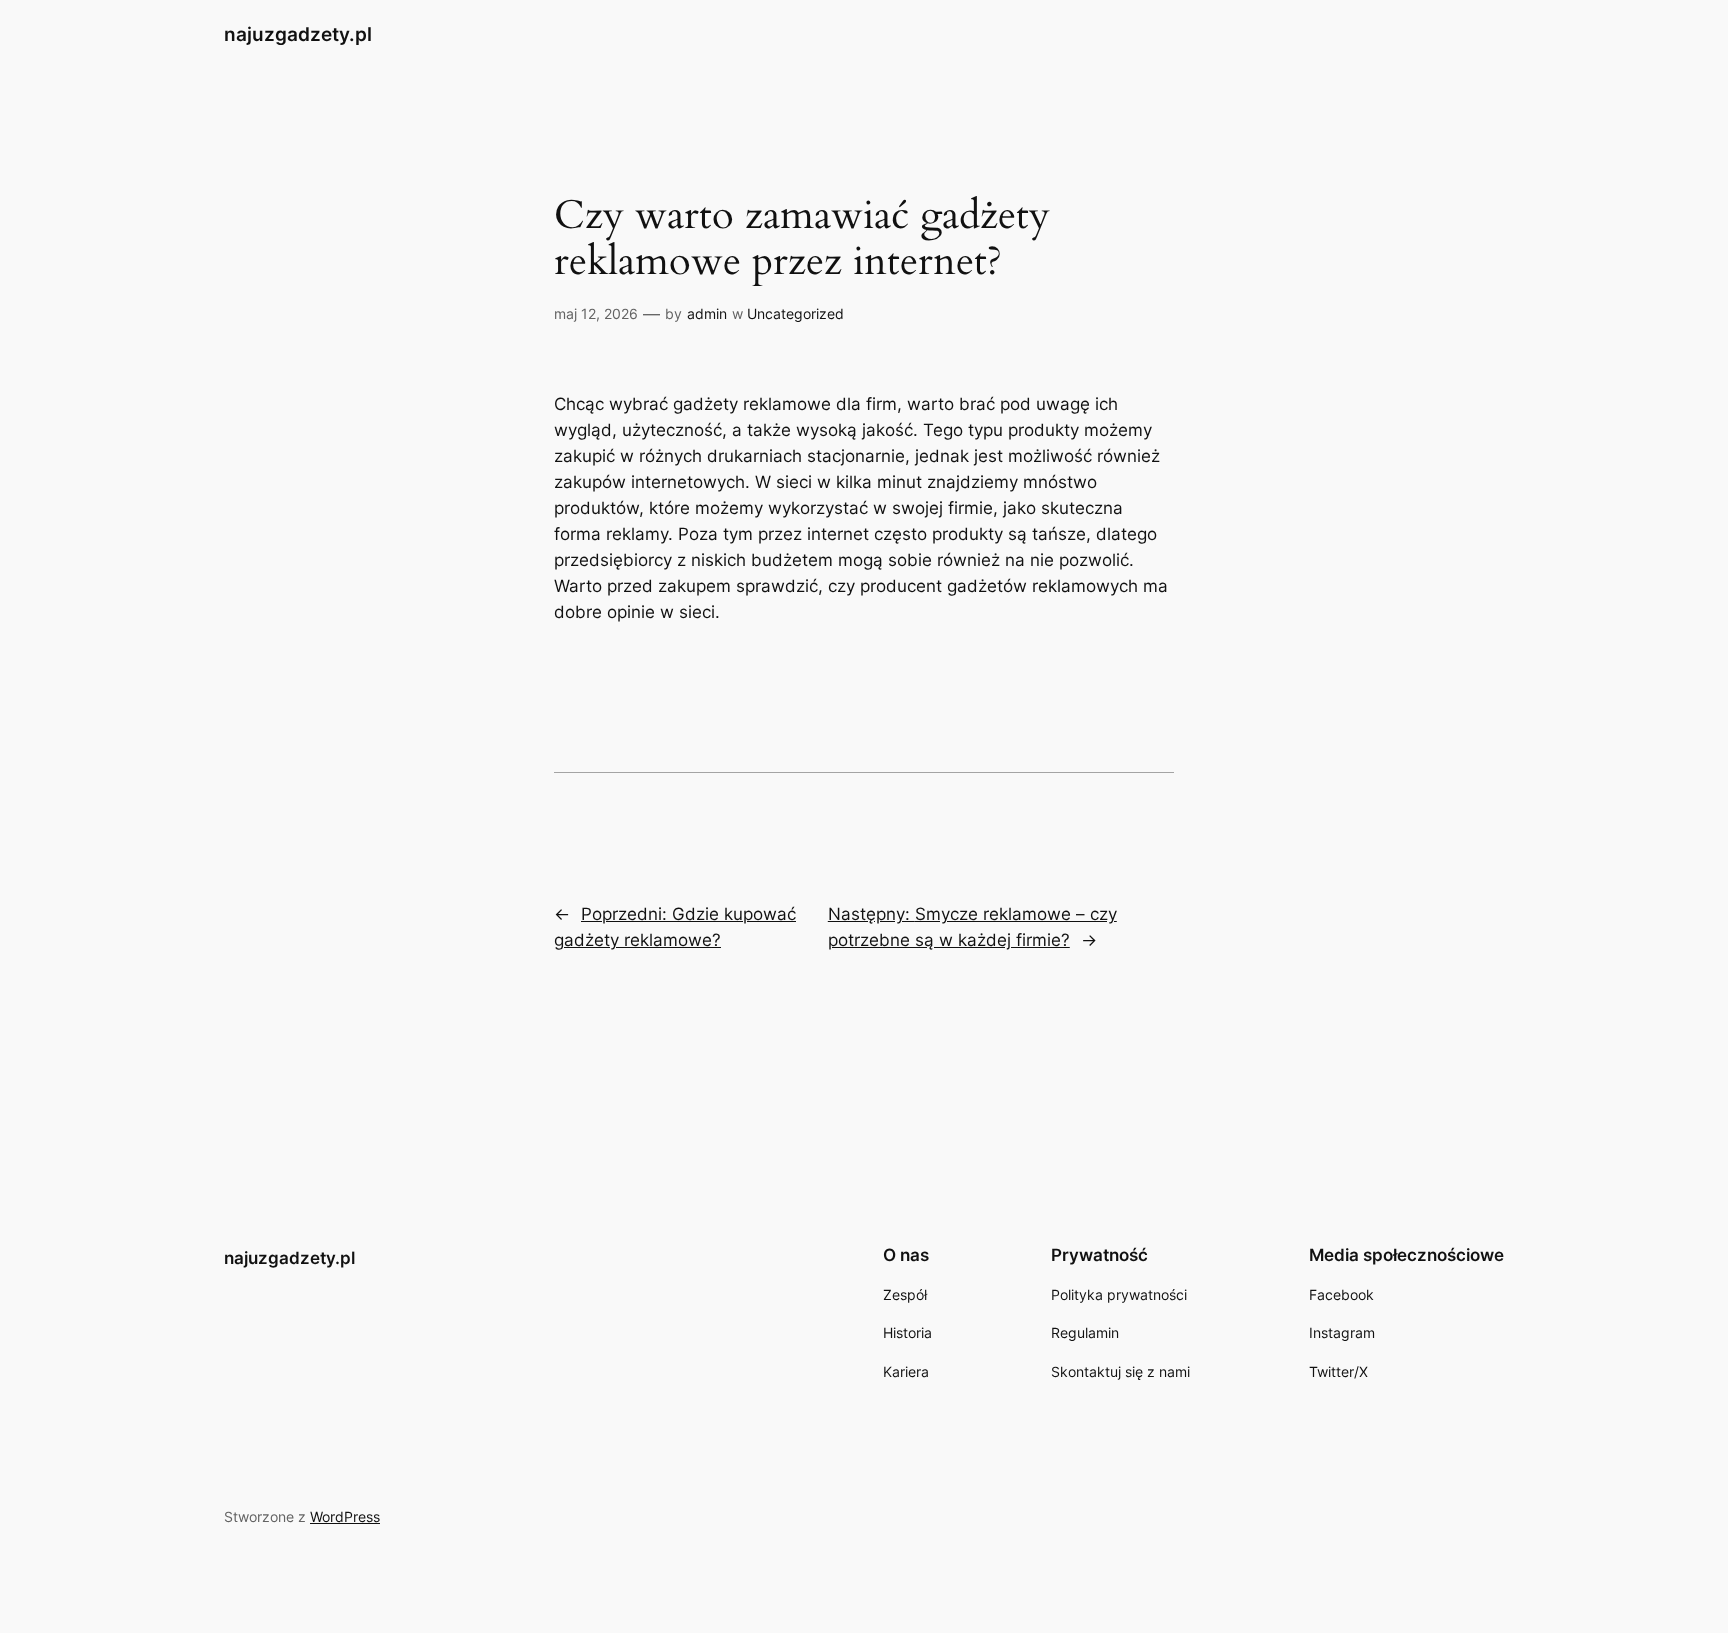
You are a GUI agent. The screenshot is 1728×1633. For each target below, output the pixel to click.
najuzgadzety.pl (298, 34)
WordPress (345, 1516)
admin (707, 313)
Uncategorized (795, 313)
